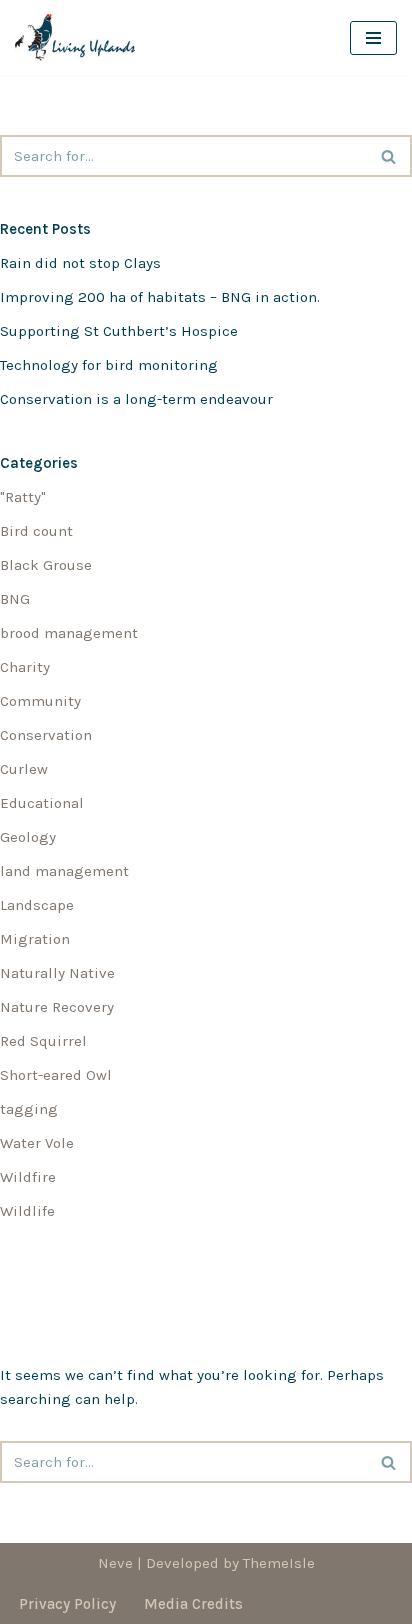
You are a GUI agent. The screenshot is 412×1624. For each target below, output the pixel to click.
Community (40, 701)
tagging (29, 1109)
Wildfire (28, 1177)
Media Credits (193, 1604)
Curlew (24, 769)
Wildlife (27, 1211)
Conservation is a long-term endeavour (136, 399)
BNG (15, 599)
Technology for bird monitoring (109, 365)
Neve (115, 1563)
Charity (25, 667)
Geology (28, 837)
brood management (69, 633)
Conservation (46, 735)
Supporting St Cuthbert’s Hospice (119, 331)
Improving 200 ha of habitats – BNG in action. (160, 297)
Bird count (36, 531)
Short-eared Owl (56, 1075)
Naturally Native (57, 973)
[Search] (389, 156)
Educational (42, 803)
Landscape (37, 905)
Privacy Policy (67, 1604)
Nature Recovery (57, 1007)
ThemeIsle (279, 1563)
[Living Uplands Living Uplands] (80, 37)
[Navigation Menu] (373, 38)
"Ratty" (23, 497)
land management (64, 871)
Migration (35, 939)
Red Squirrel (43, 1041)
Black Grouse (46, 565)
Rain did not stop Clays (80, 263)
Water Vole (37, 1143)
